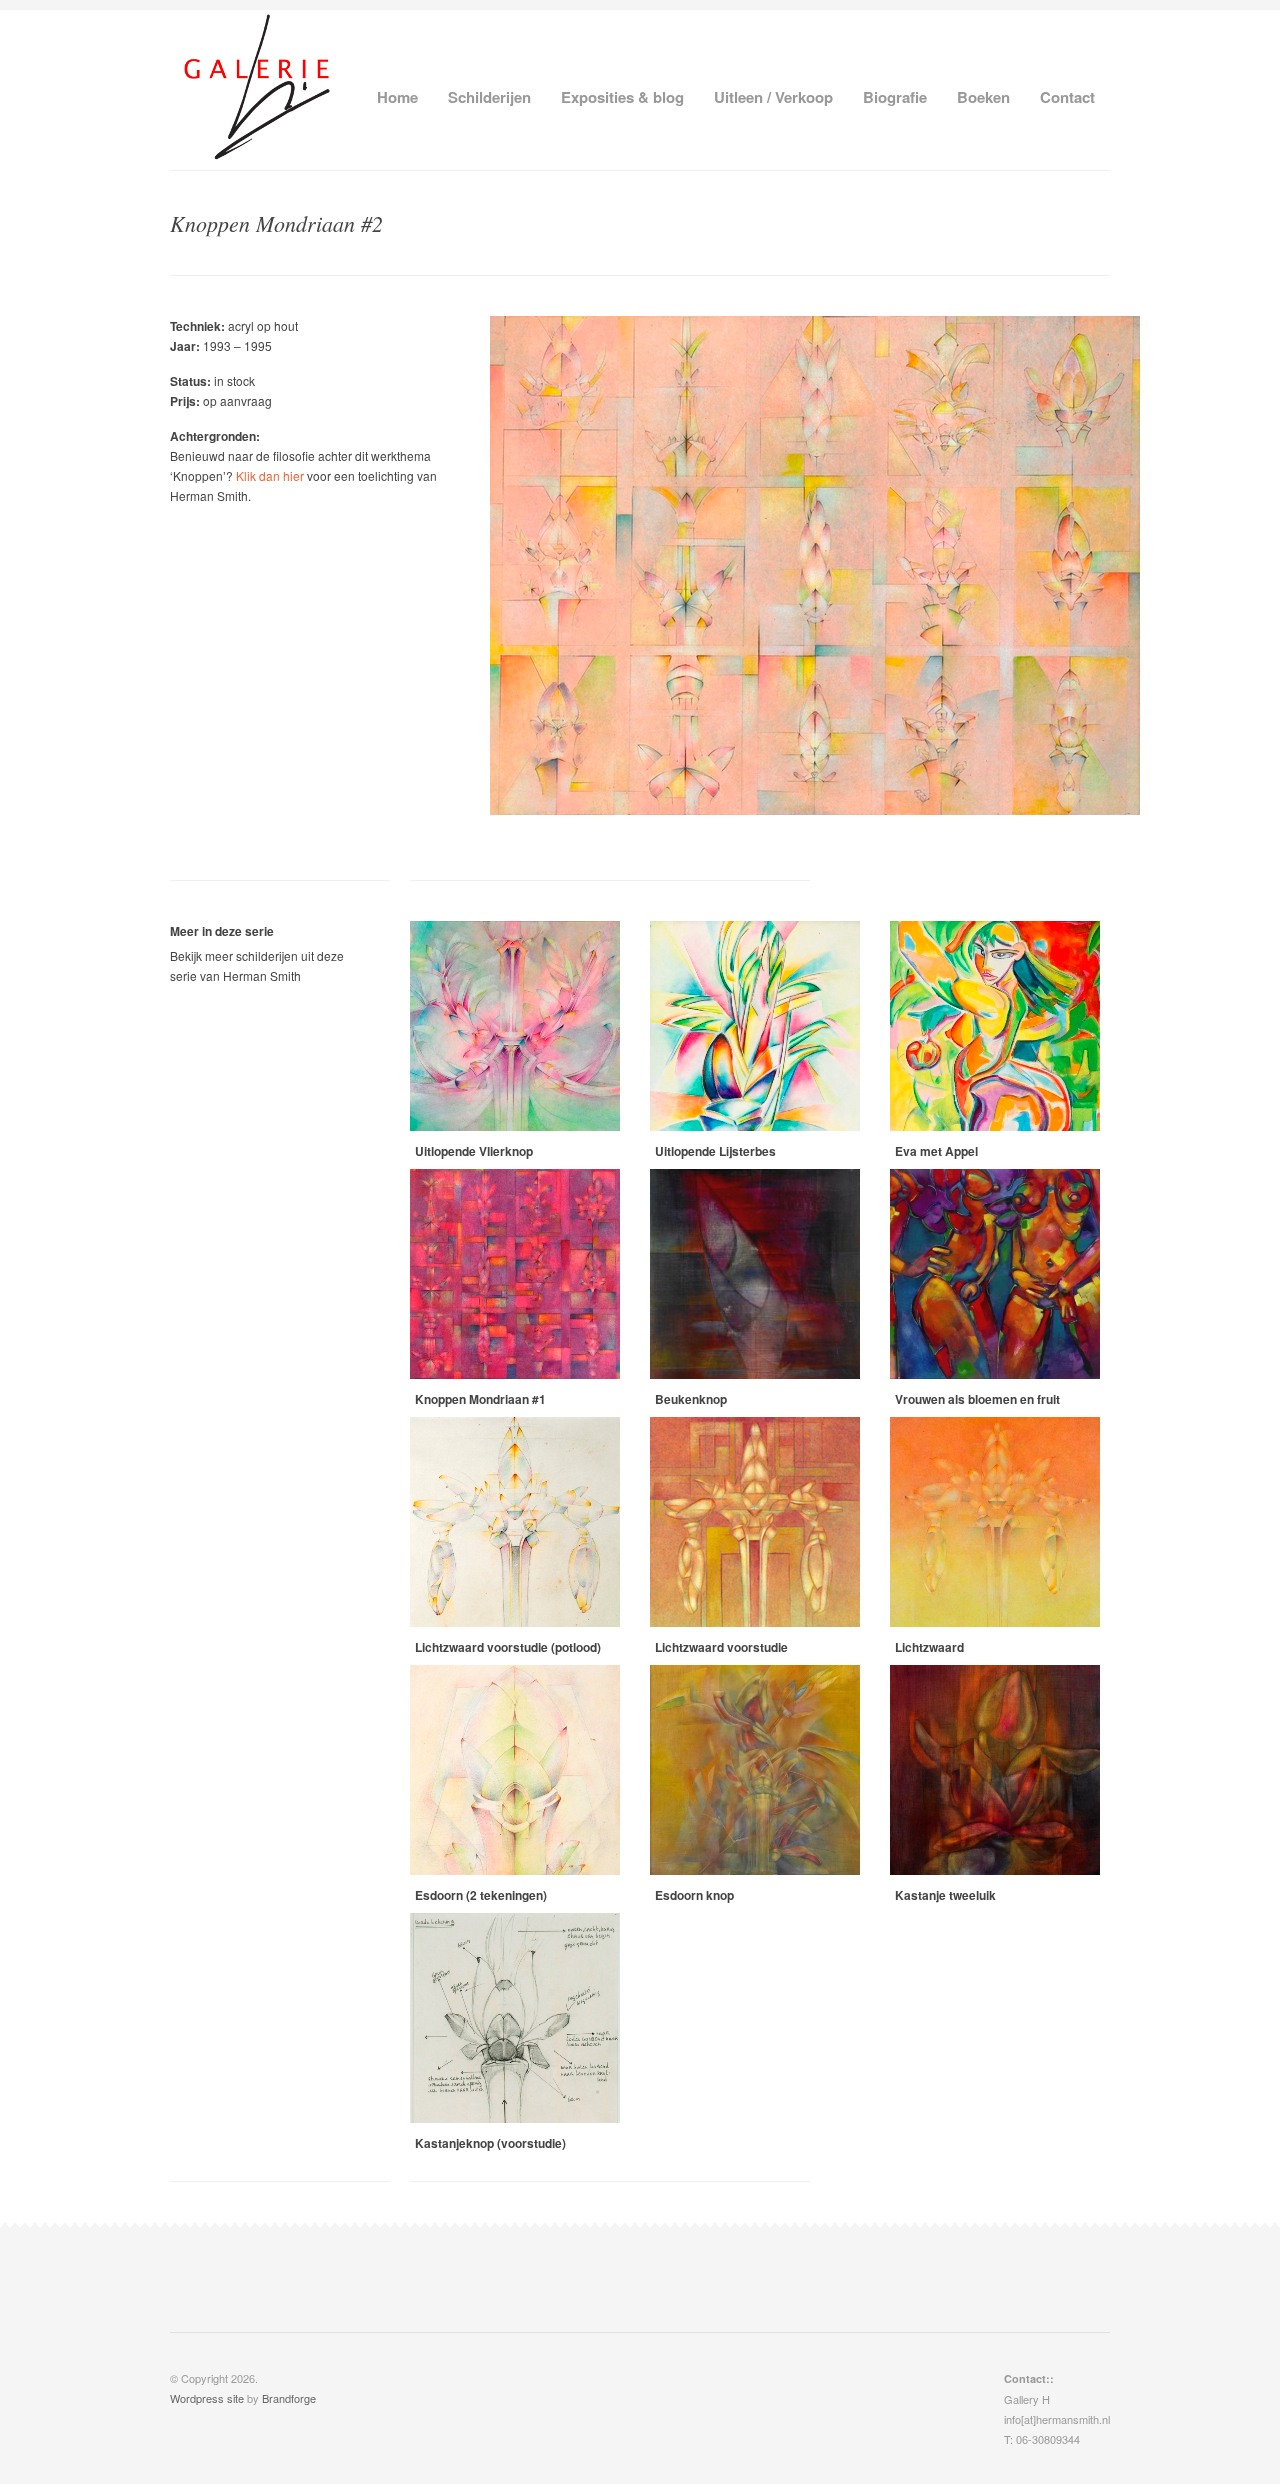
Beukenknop (691, 1399)
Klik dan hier (270, 475)
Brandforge (289, 2398)
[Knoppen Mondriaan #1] (515, 1274)
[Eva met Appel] (995, 1026)
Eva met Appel (936, 1151)
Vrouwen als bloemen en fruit (977, 1399)
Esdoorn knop (694, 1895)
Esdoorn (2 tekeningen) (481, 1895)
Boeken (983, 97)
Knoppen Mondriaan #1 (480, 1399)
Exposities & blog (622, 97)
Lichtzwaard (929, 1647)
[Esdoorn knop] (755, 1770)
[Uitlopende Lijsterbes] (755, 1026)
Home (397, 97)
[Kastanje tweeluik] (995, 1770)
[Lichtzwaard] (995, 1522)
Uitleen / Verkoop (773, 97)
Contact (1067, 97)
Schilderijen (489, 97)
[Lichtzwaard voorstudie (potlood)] (515, 1522)
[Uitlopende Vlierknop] (515, 1026)
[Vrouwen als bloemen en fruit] (995, 1274)
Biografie (895, 97)
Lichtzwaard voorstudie (721, 1647)
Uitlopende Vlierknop (474, 1151)
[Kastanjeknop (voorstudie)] (515, 2018)
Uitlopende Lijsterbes (715, 1151)
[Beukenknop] (755, 1274)
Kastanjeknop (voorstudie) (490, 2143)
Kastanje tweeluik (945, 1895)
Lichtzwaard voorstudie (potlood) (508, 1647)
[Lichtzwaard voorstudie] (755, 1522)
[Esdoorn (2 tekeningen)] (515, 1770)
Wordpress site (207, 2398)
